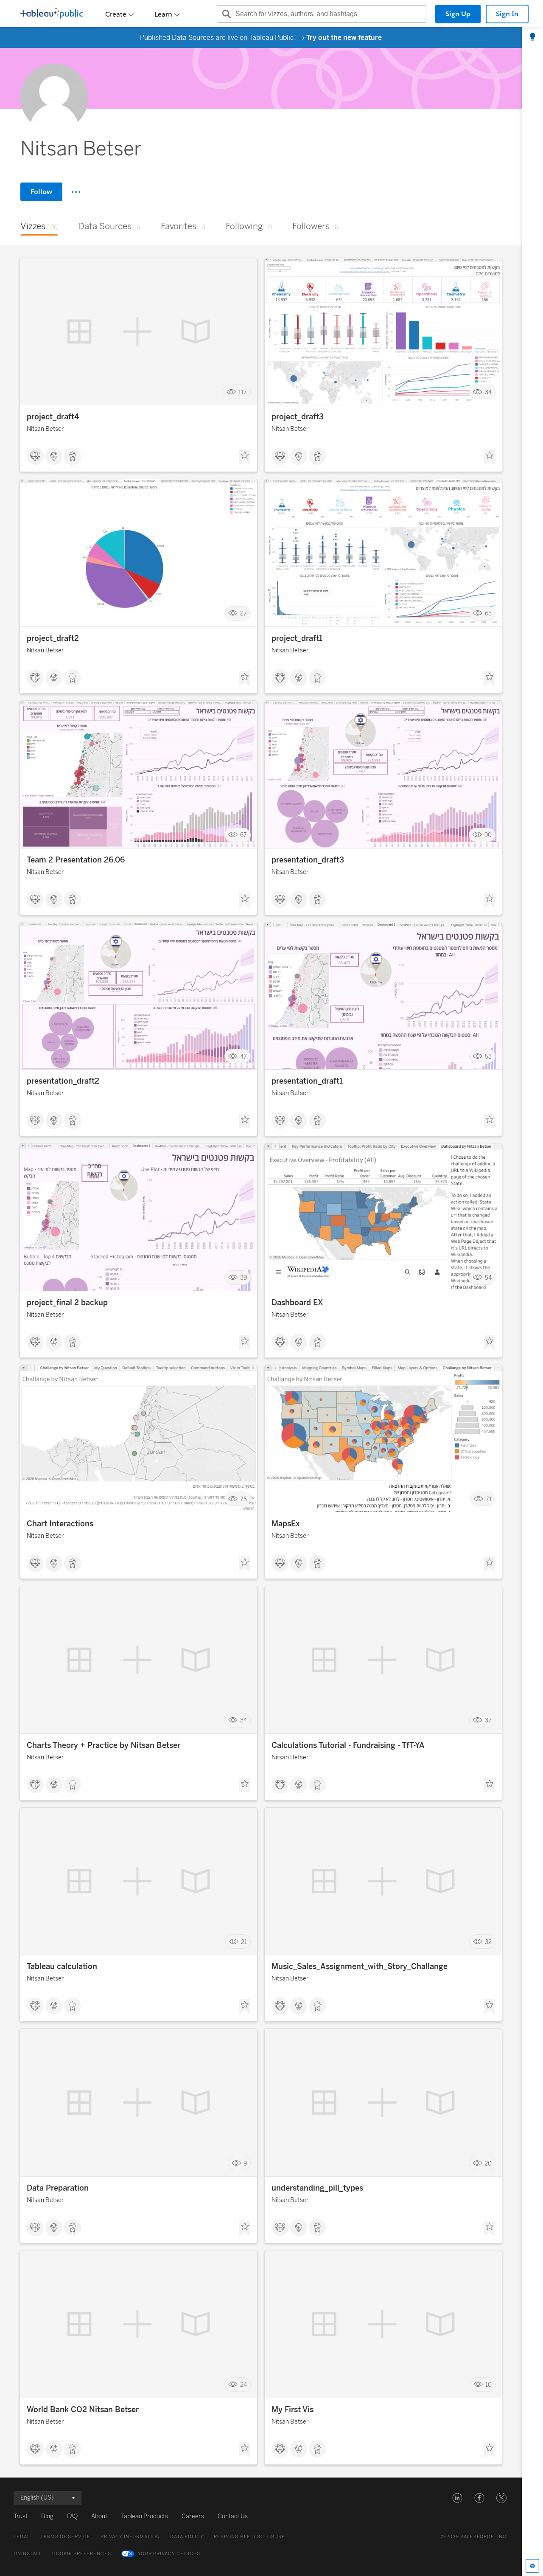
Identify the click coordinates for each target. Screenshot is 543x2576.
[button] (457, 2498)
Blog (47, 2516)
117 (243, 392)
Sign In (507, 14)
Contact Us (233, 2516)
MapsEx (286, 1524)
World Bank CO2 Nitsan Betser (83, 2410)
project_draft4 (53, 417)
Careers (193, 2516)
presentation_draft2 (63, 1081)
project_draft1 (297, 638)
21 (244, 1942)
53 (488, 1056)
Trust (21, 2516)
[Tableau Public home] (52, 14)
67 (244, 835)
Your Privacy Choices (169, 2554)
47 (244, 1056)
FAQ (72, 2516)
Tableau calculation (62, 1966)
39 (244, 1278)
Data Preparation (58, 2188)
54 (488, 1278)
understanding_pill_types (317, 2188)
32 (488, 1942)
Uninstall (28, 2554)
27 (244, 614)
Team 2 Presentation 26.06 (76, 860)
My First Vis (292, 2410)
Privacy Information (130, 2537)
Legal (22, 2537)
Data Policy (187, 2537)
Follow (41, 192)
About (99, 2516)
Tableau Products (144, 2516)
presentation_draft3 (308, 860)
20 (488, 2163)
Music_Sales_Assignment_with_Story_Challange (360, 1966)
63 (488, 614)
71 (489, 1499)
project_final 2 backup (67, 1303)
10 (488, 2385)
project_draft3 (298, 417)
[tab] (532, 37)
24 (244, 2385)
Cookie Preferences (82, 2554)
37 (488, 1721)
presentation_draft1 (307, 1081)
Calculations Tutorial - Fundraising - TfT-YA (348, 1745)
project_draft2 (53, 638)
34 (488, 392)
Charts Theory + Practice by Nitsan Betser (104, 1745)
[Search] (225, 14)
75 (244, 1499)
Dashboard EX (297, 1303)
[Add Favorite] (245, 457)
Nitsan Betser (45, 429)
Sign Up (458, 14)
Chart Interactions (60, 1524)
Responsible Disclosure (249, 2537)
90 (488, 835)
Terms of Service (65, 2537)
